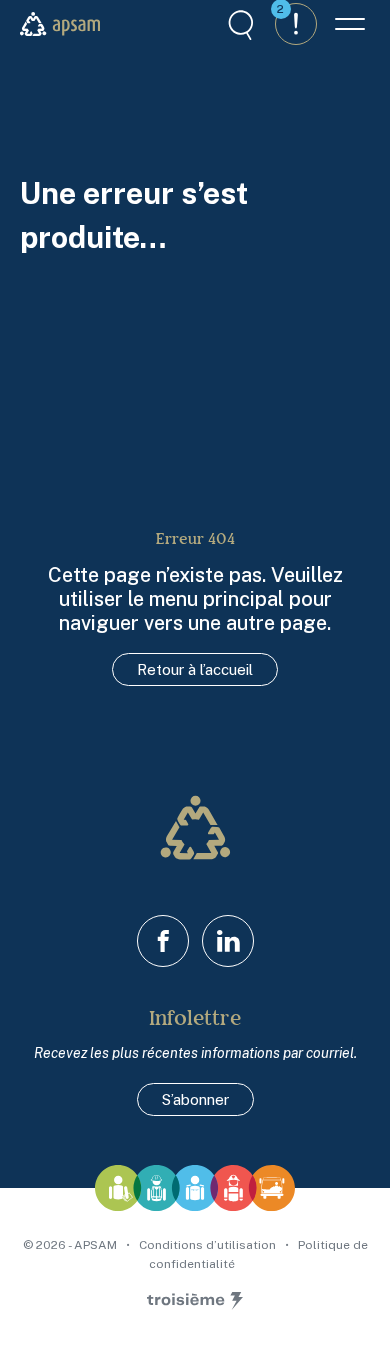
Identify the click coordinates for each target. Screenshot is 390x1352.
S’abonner (195, 1099)
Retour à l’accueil (195, 669)
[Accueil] (60, 24)
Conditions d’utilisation (209, 1245)
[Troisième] (195, 1301)
